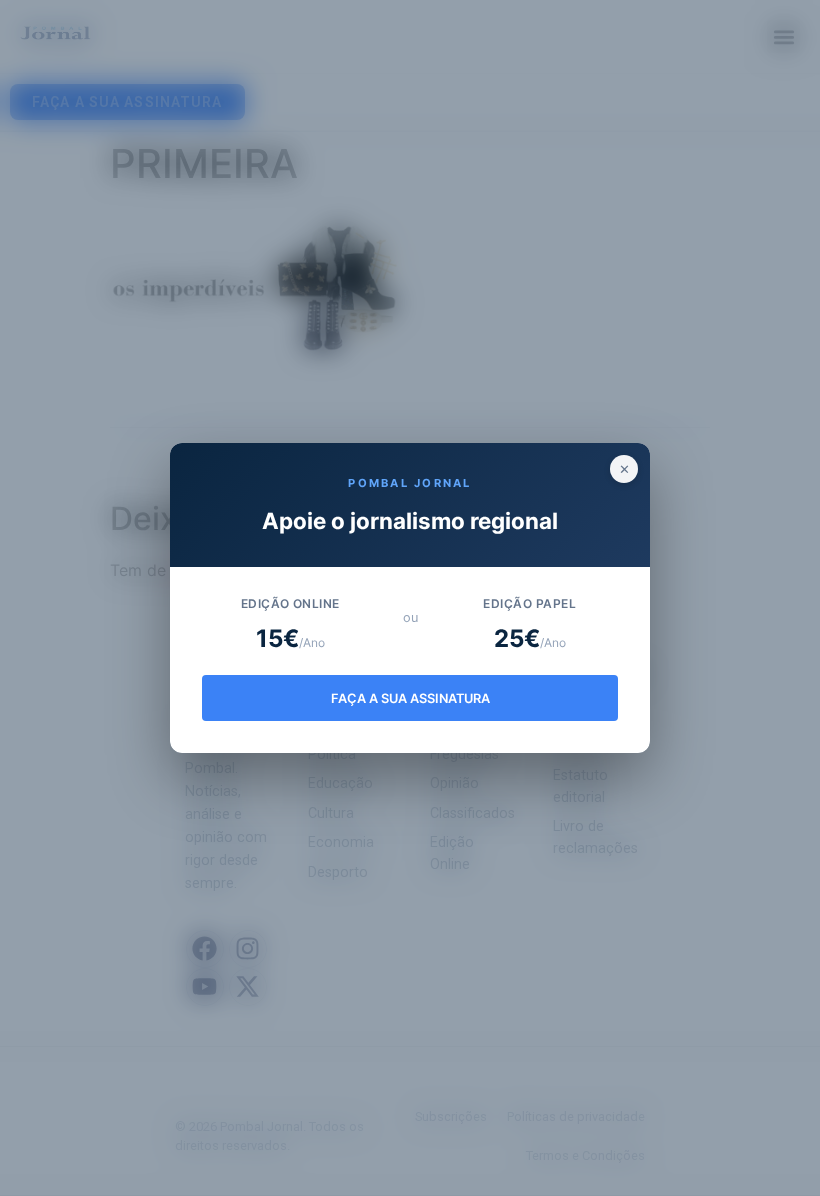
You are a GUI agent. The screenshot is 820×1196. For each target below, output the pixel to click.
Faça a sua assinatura (410, 698)
